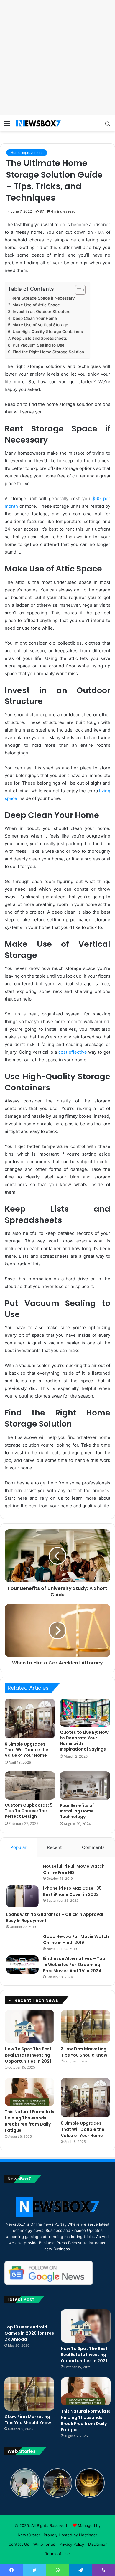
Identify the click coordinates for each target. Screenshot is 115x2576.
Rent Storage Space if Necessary (43, 298)
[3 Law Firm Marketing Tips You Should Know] (86, 2027)
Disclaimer (97, 2544)
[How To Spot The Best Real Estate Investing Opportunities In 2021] (29, 2027)
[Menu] (7, 126)
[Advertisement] (57, 57)
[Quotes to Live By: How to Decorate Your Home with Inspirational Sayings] (85, 1713)
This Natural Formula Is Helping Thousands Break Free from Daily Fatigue (29, 2121)
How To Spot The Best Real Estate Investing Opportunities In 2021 (28, 2055)
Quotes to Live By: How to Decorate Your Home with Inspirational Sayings (84, 1741)
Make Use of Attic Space (36, 305)
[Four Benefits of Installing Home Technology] (85, 1785)
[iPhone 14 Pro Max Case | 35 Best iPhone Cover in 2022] (22, 1896)
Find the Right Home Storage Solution (48, 352)
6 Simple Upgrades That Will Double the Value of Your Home (27, 1750)
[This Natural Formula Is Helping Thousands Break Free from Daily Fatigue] (29, 2092)
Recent (54, 1847)
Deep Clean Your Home (35, 318)
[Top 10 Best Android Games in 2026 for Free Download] (29, 2315)
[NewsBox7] (38, 123)
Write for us (44, 2544)
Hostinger (88, 2535)
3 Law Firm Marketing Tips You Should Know (84, 2052)
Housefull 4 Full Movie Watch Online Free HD (74, 1869)
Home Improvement (27, 153)
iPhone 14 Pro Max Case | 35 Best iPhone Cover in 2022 (72, 1891)
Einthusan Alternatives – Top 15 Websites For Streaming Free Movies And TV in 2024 (74, 1965)
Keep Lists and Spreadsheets (39, 338)
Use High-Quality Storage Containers (48, 332)
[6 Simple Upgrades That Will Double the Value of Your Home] (30, 1719)
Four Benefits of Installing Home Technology (77, 1811)
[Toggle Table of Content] (77, 290)
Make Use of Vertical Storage (40, 325)
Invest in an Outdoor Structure (42, 312)
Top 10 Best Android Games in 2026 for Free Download (29, 2333)
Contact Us (19, 2544)
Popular (18, 1847)
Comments (93, 1847)
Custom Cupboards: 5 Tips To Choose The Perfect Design (29, 1811)
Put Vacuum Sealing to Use (38, 345)
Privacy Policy (72, 2544)
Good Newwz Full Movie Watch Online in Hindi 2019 (76, 1939)
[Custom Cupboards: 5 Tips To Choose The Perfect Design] (30, 1785)
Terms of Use (57, 2554)
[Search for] (108, 126)
